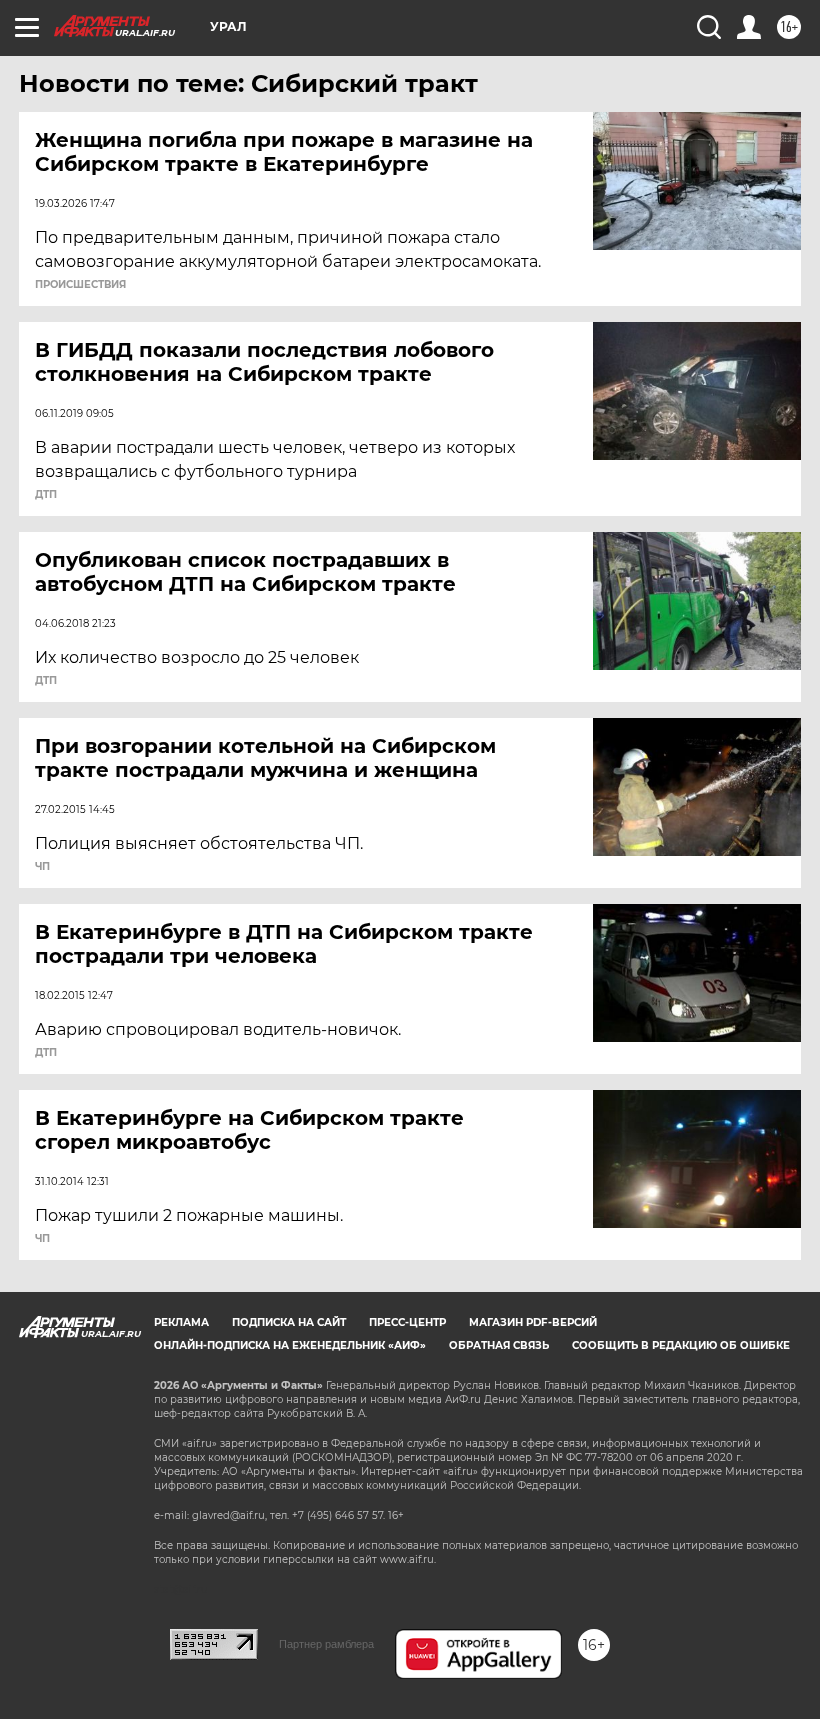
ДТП (46, 495)
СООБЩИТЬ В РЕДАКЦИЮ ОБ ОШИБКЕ (681, 1345)
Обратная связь (499, 1345)
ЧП (42, 867)
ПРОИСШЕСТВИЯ (80, 285)
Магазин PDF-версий (533, 1322)
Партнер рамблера (326, 1644)
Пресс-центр (407, 1322)
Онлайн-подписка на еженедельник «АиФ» (290, 1345)
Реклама (181, 1322)
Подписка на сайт (289, 1322)
